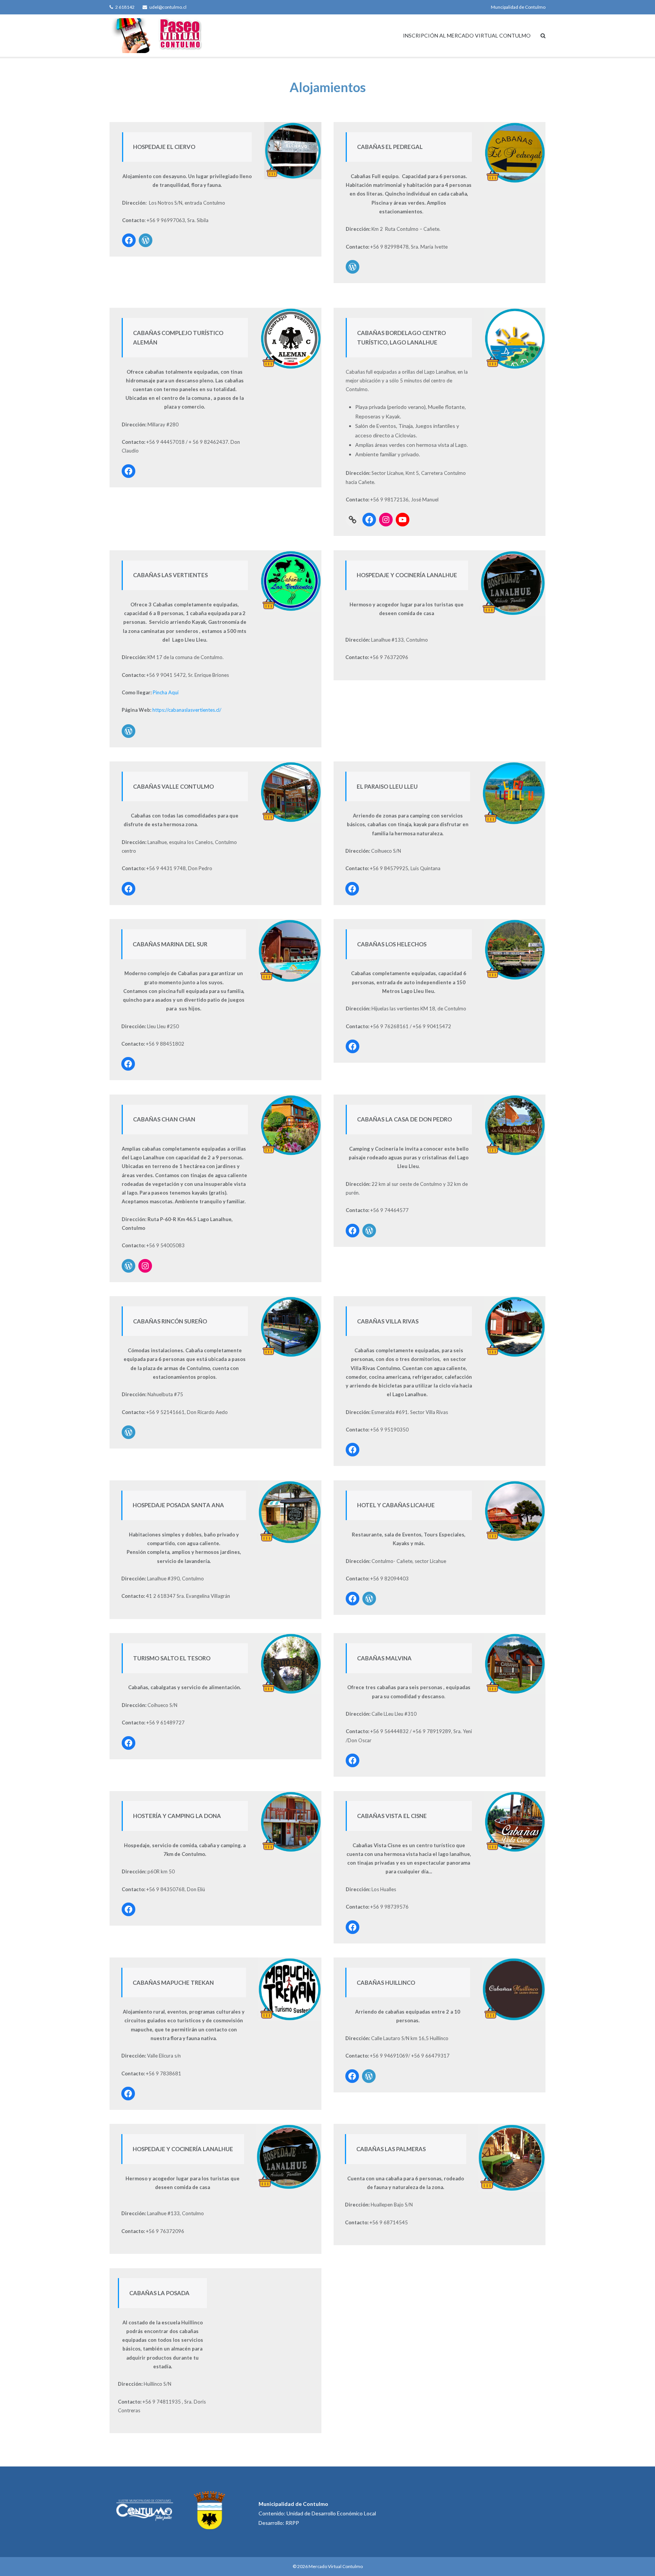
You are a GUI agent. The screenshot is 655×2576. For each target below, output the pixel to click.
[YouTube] (403, 520)
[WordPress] (146, 240)
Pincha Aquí (166, 692)
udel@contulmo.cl (168, 7)
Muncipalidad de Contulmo (518, 7)
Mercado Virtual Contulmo (336, 2566)
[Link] (353, 520)
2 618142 (125, 7)
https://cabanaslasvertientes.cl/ (187, 710)
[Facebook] (129, 240)
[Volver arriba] (636, 2558)
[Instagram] (386, 520)
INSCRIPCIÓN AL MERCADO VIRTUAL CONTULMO (467, 35)
